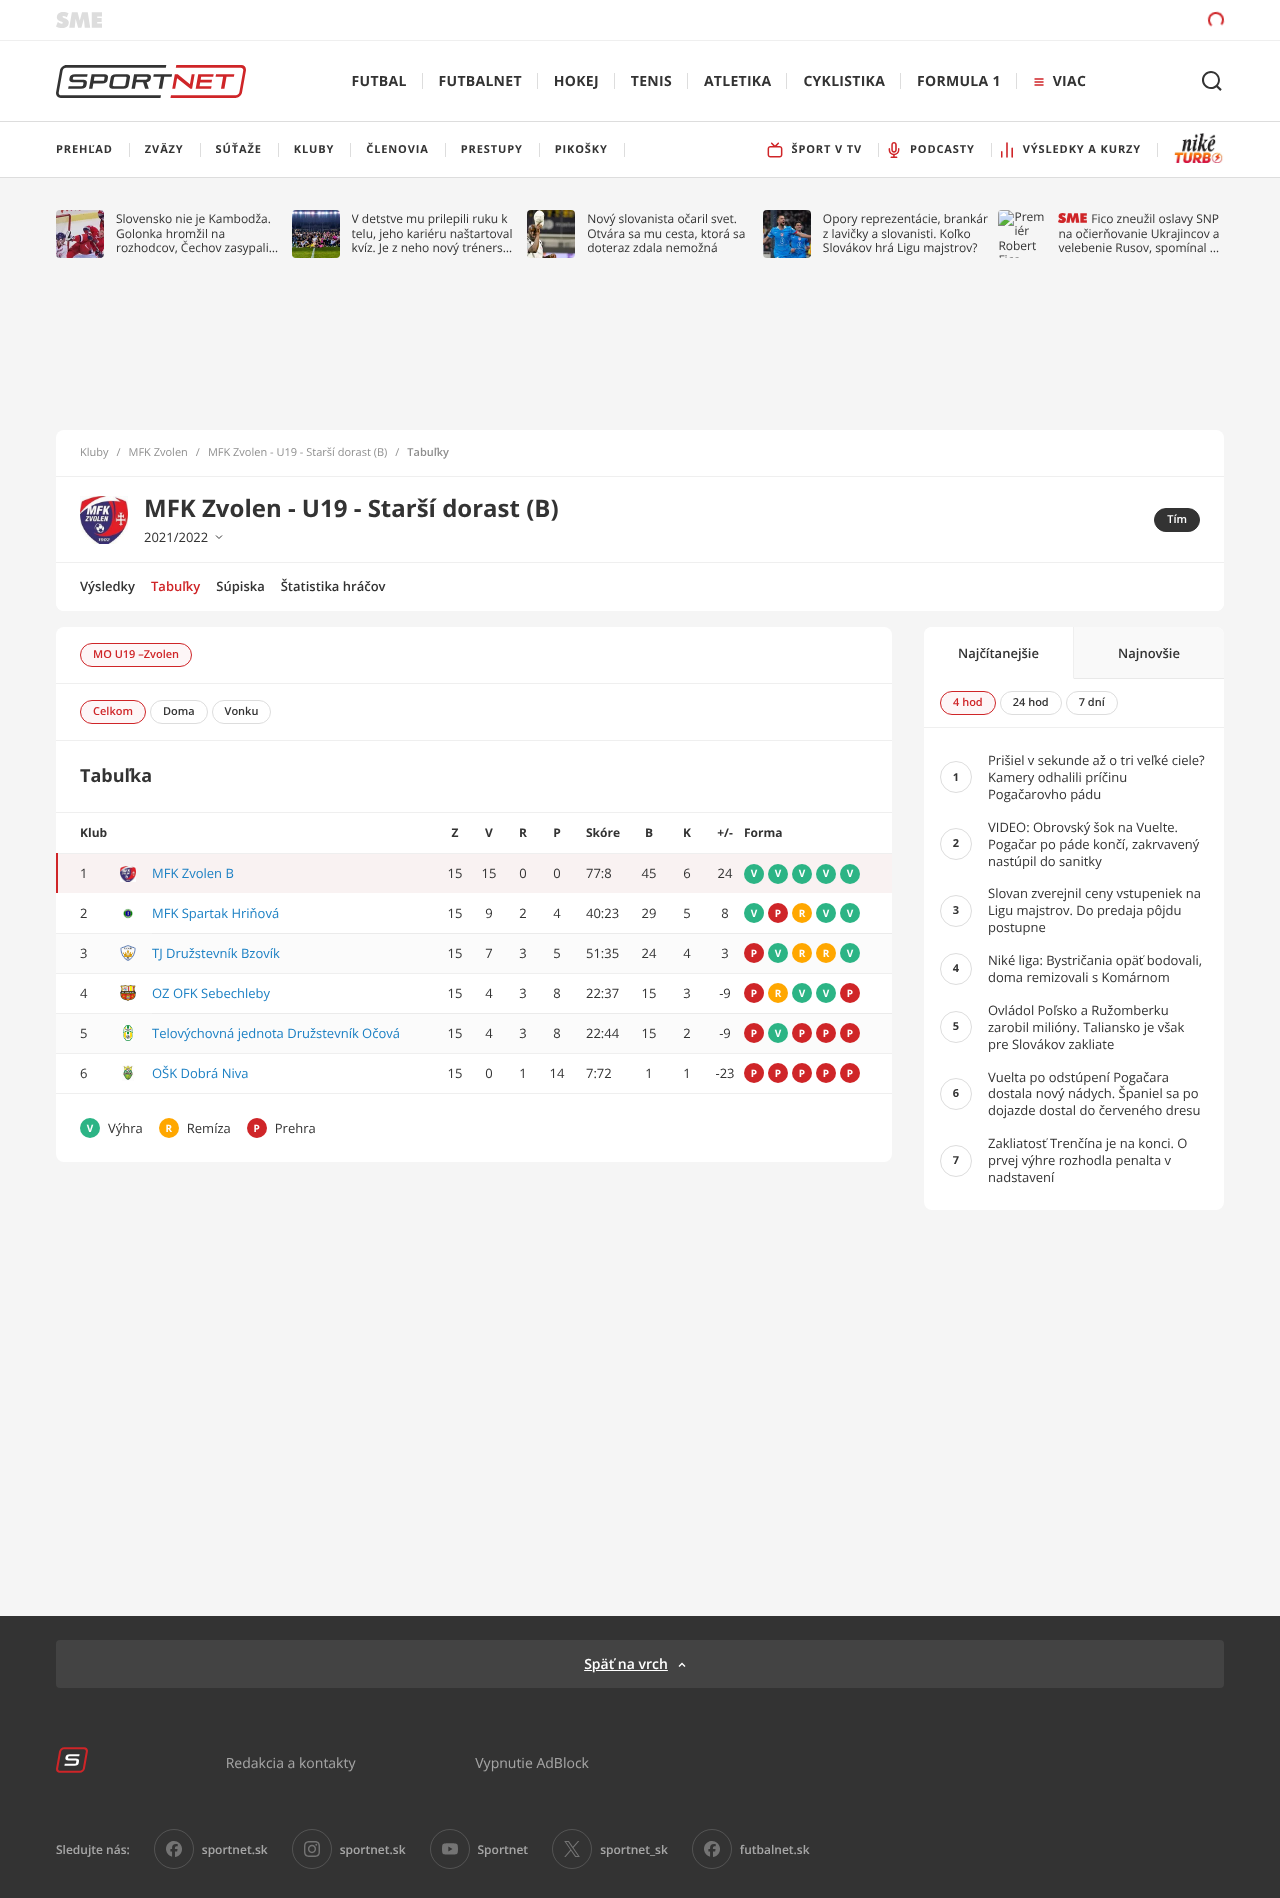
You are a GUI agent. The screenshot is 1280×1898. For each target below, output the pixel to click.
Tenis (651, 81)
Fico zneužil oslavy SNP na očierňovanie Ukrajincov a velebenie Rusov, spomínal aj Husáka (1138, 233)
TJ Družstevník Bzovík (216, 953)
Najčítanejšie (998, 653)
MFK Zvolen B (193, 873)
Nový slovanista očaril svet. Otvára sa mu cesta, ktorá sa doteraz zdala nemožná (666, 233)
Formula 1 (959, 81)
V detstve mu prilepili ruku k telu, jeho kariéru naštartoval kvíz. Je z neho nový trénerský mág (434, 233)
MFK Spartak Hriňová (215, 913)
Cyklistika (844, 81)
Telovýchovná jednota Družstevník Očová (276, 1033)
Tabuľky (175, 586)
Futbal (379, 81)
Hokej (576, 81)
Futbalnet (480, 81)
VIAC (1069, 81)
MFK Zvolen (158, 453)
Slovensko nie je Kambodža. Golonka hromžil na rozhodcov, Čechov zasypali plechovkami (193, 233)
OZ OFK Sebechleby (211, 993)
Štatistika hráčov (333, 586)
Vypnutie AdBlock (532, 1762)
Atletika (737, 81)
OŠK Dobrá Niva (200, 1073)
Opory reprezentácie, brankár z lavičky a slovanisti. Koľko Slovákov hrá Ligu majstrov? (905, 233)
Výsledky (107, 586)
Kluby (94, 453)
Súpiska (240, 586)
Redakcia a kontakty (291, 1762)
